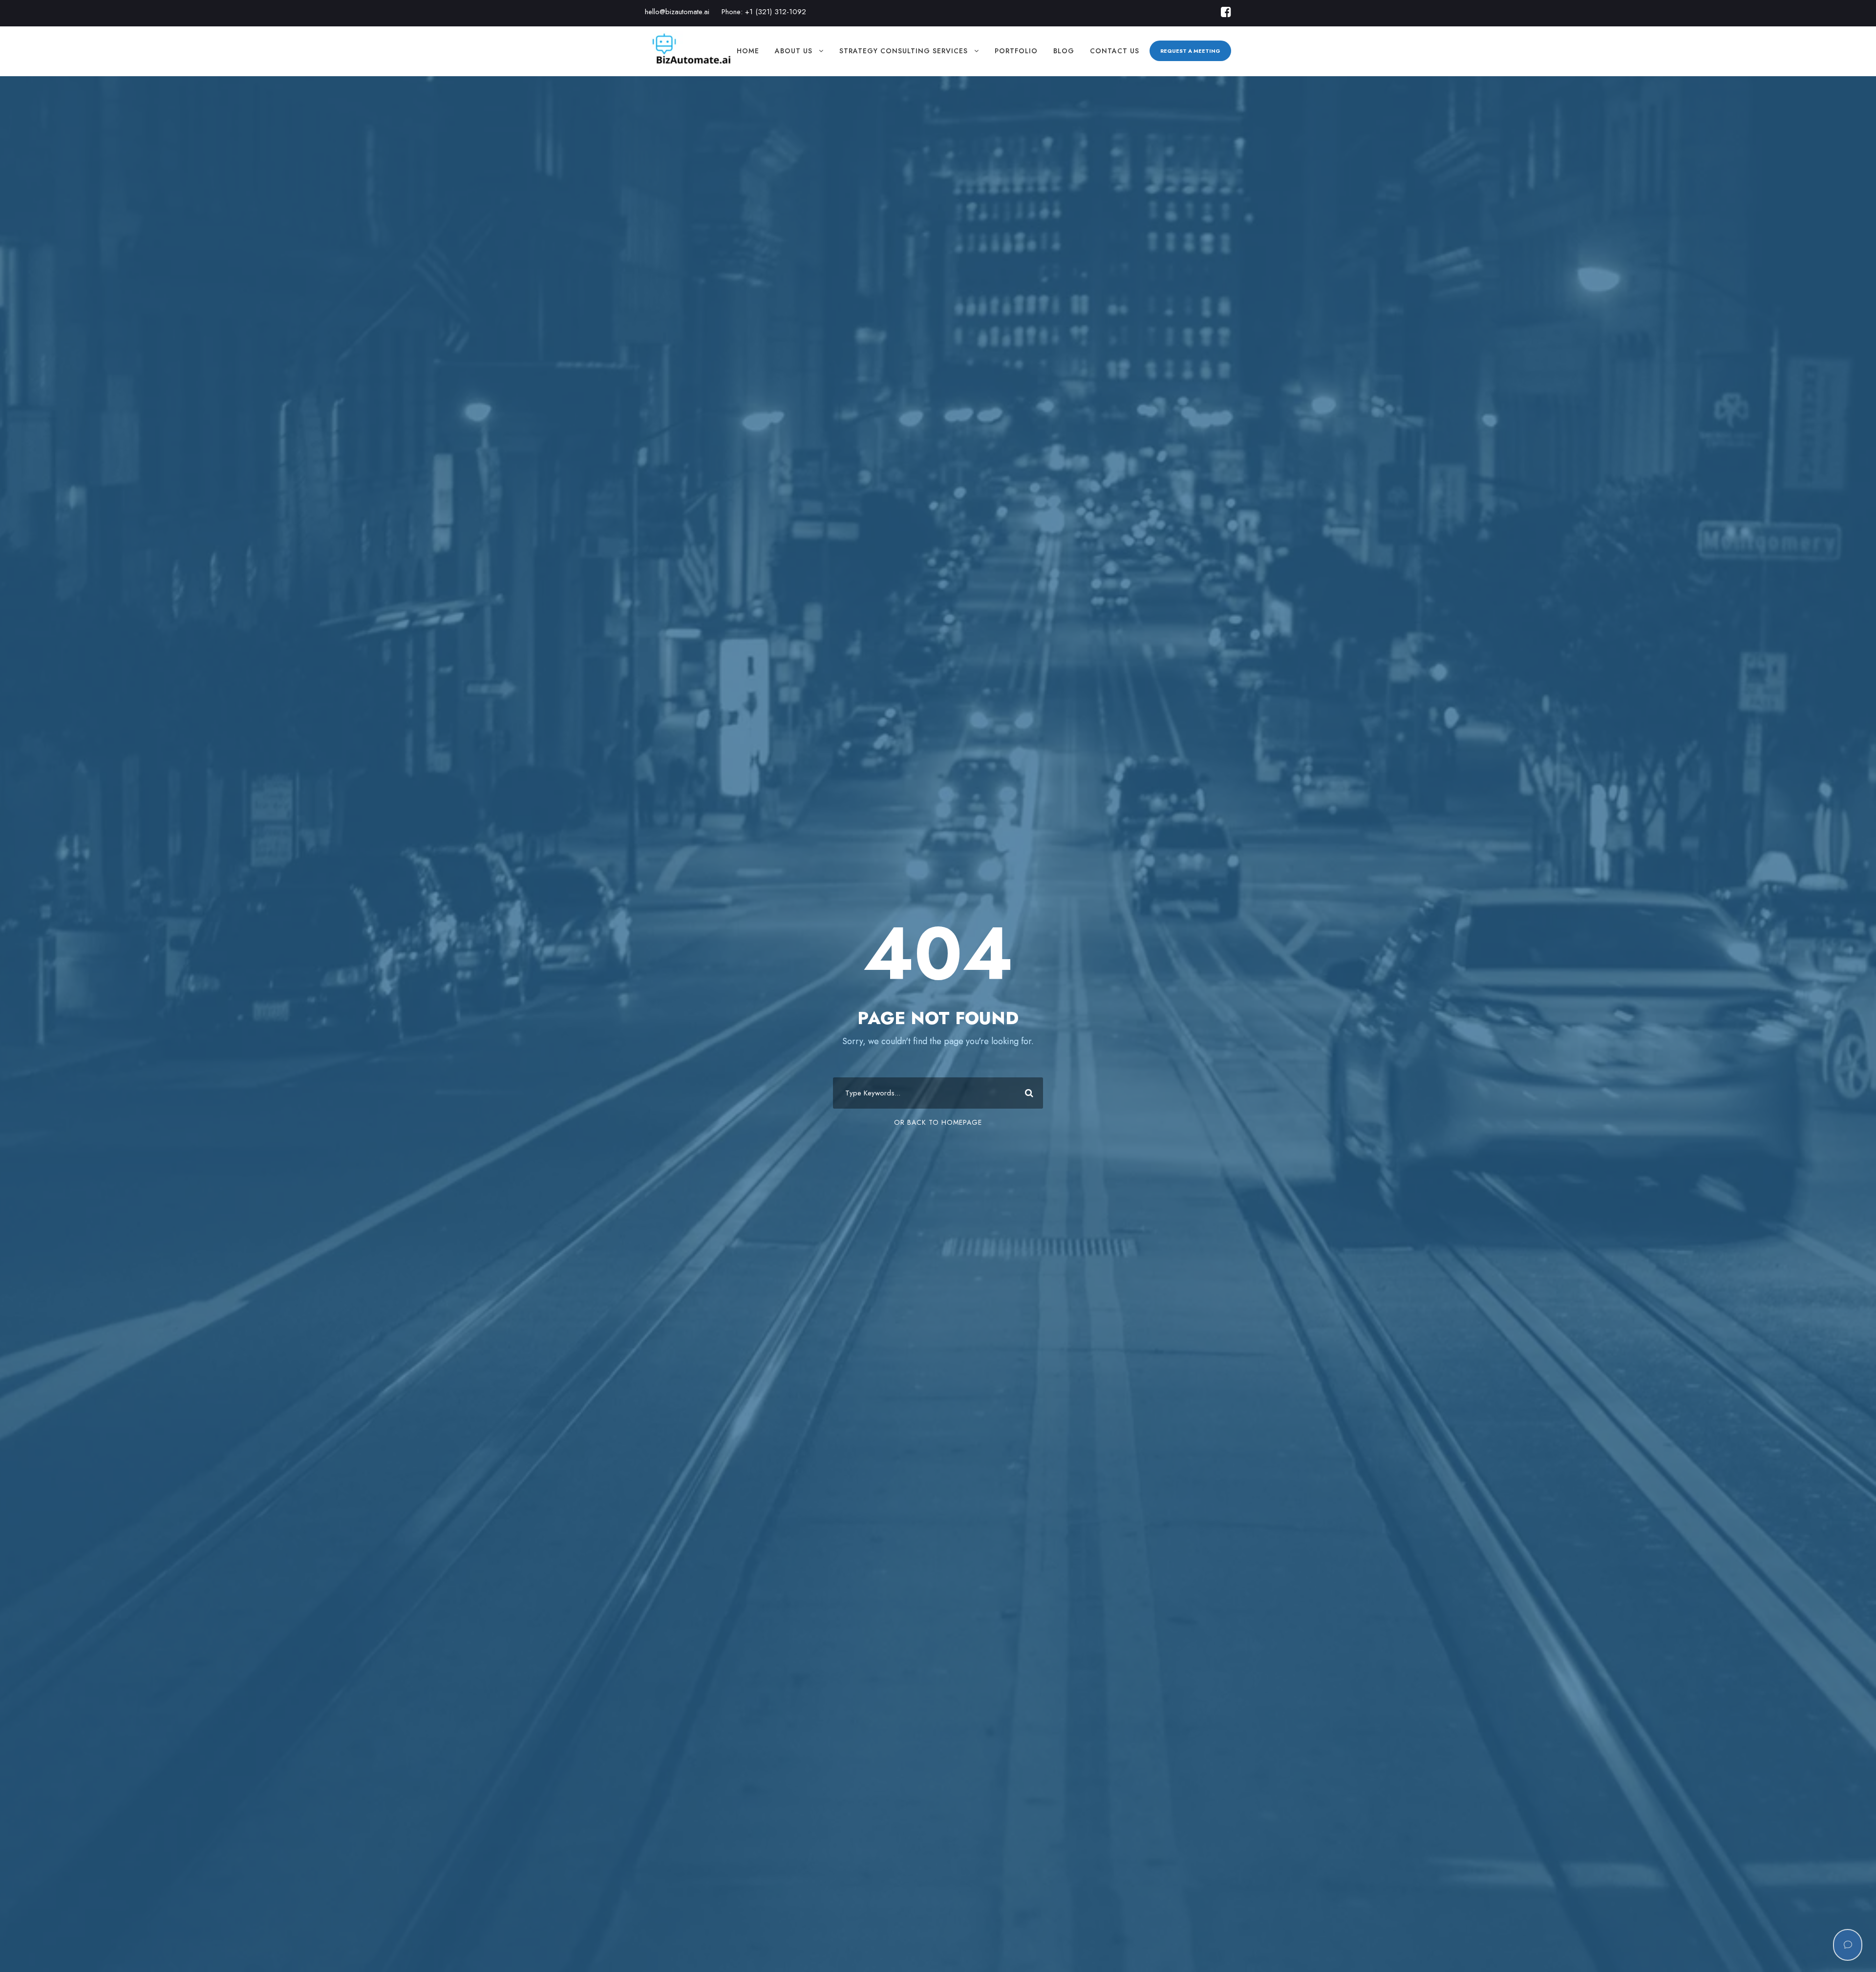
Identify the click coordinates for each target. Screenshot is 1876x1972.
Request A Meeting (1190, 51)
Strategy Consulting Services (904, 51)
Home (748, 51)
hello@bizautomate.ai (677, 12)
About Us (794, 51)
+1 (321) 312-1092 (776, 12)
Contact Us (1115, 51)
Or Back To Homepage (938, 1122)
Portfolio (1016, 51)
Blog (1064, 51)
